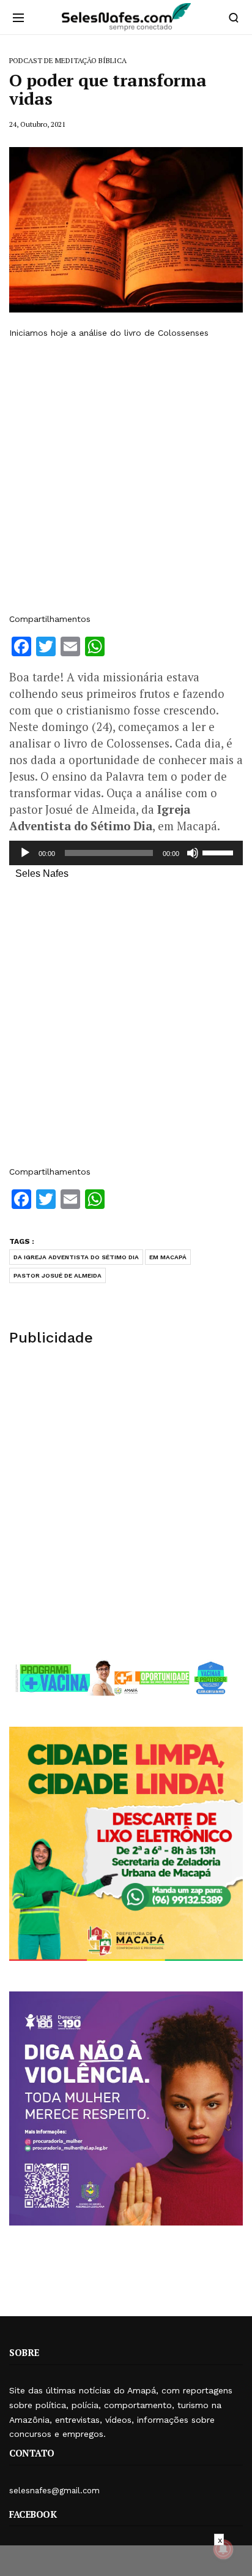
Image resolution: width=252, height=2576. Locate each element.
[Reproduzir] (25, 853)
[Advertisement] (126, 476)
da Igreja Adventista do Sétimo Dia (76, 1257)
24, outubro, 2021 (37, 124)
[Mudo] (193, 853)
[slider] (220, 852)
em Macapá (168, 1257)
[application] (126, 853)
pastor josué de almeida (57, 1275)
